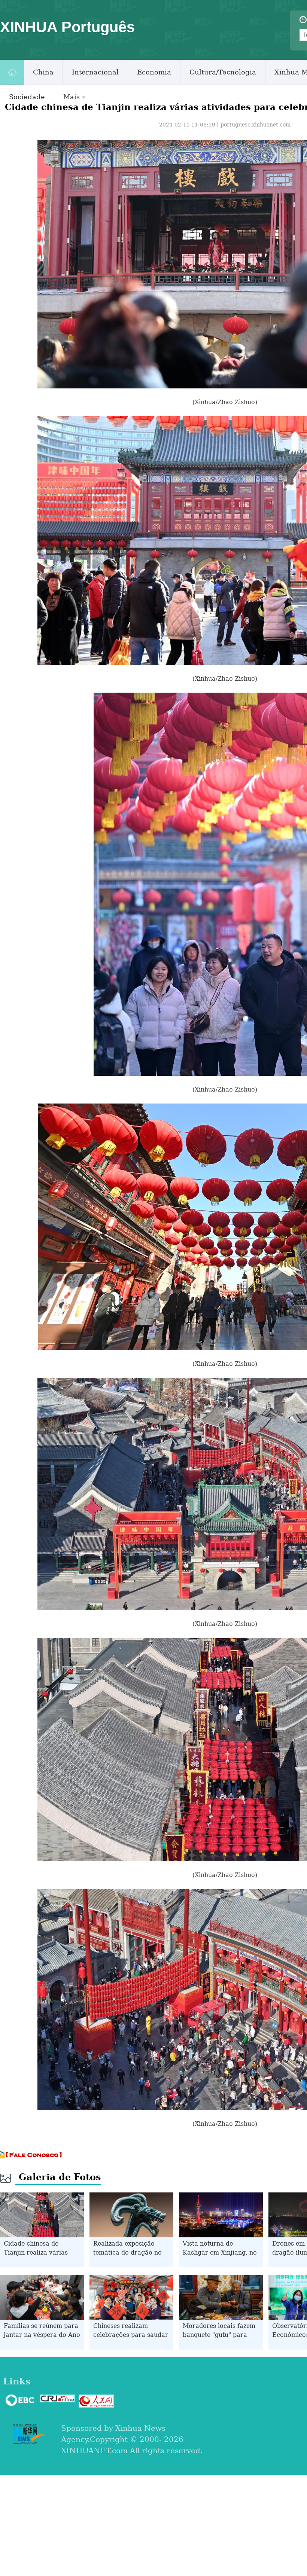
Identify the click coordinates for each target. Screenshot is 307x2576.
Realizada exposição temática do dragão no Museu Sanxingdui (127, 2253)
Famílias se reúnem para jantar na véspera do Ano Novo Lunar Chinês (42, 2335)
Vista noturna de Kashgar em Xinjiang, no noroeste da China (220, 2253)
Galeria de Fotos (60, 2177)
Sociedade (27, 97)
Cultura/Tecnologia (223, 72)
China (43, 72)
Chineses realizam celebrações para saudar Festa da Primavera (131, 2335)
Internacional (95, 72)
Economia (154, 72)
